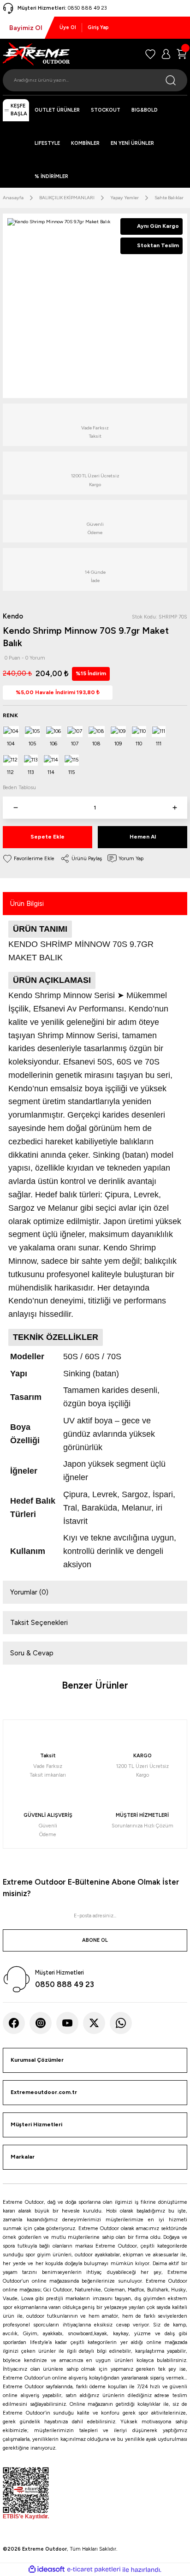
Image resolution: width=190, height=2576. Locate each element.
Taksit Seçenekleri (39, 1623)
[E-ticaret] (94, 2569)
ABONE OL (95, 1940)
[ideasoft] (47, 2570)
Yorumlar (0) (29, 1592)
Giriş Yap (98, 27)
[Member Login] (166, 54)
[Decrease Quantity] (15, 808)
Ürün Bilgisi (27, 904)
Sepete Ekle (47, 837)
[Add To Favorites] (29, 859)
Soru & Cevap (32, 1653)
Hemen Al (143, 837)
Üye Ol (68, 27)
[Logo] (36, 54)
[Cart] (182, 54)
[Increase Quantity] (175, 808)
